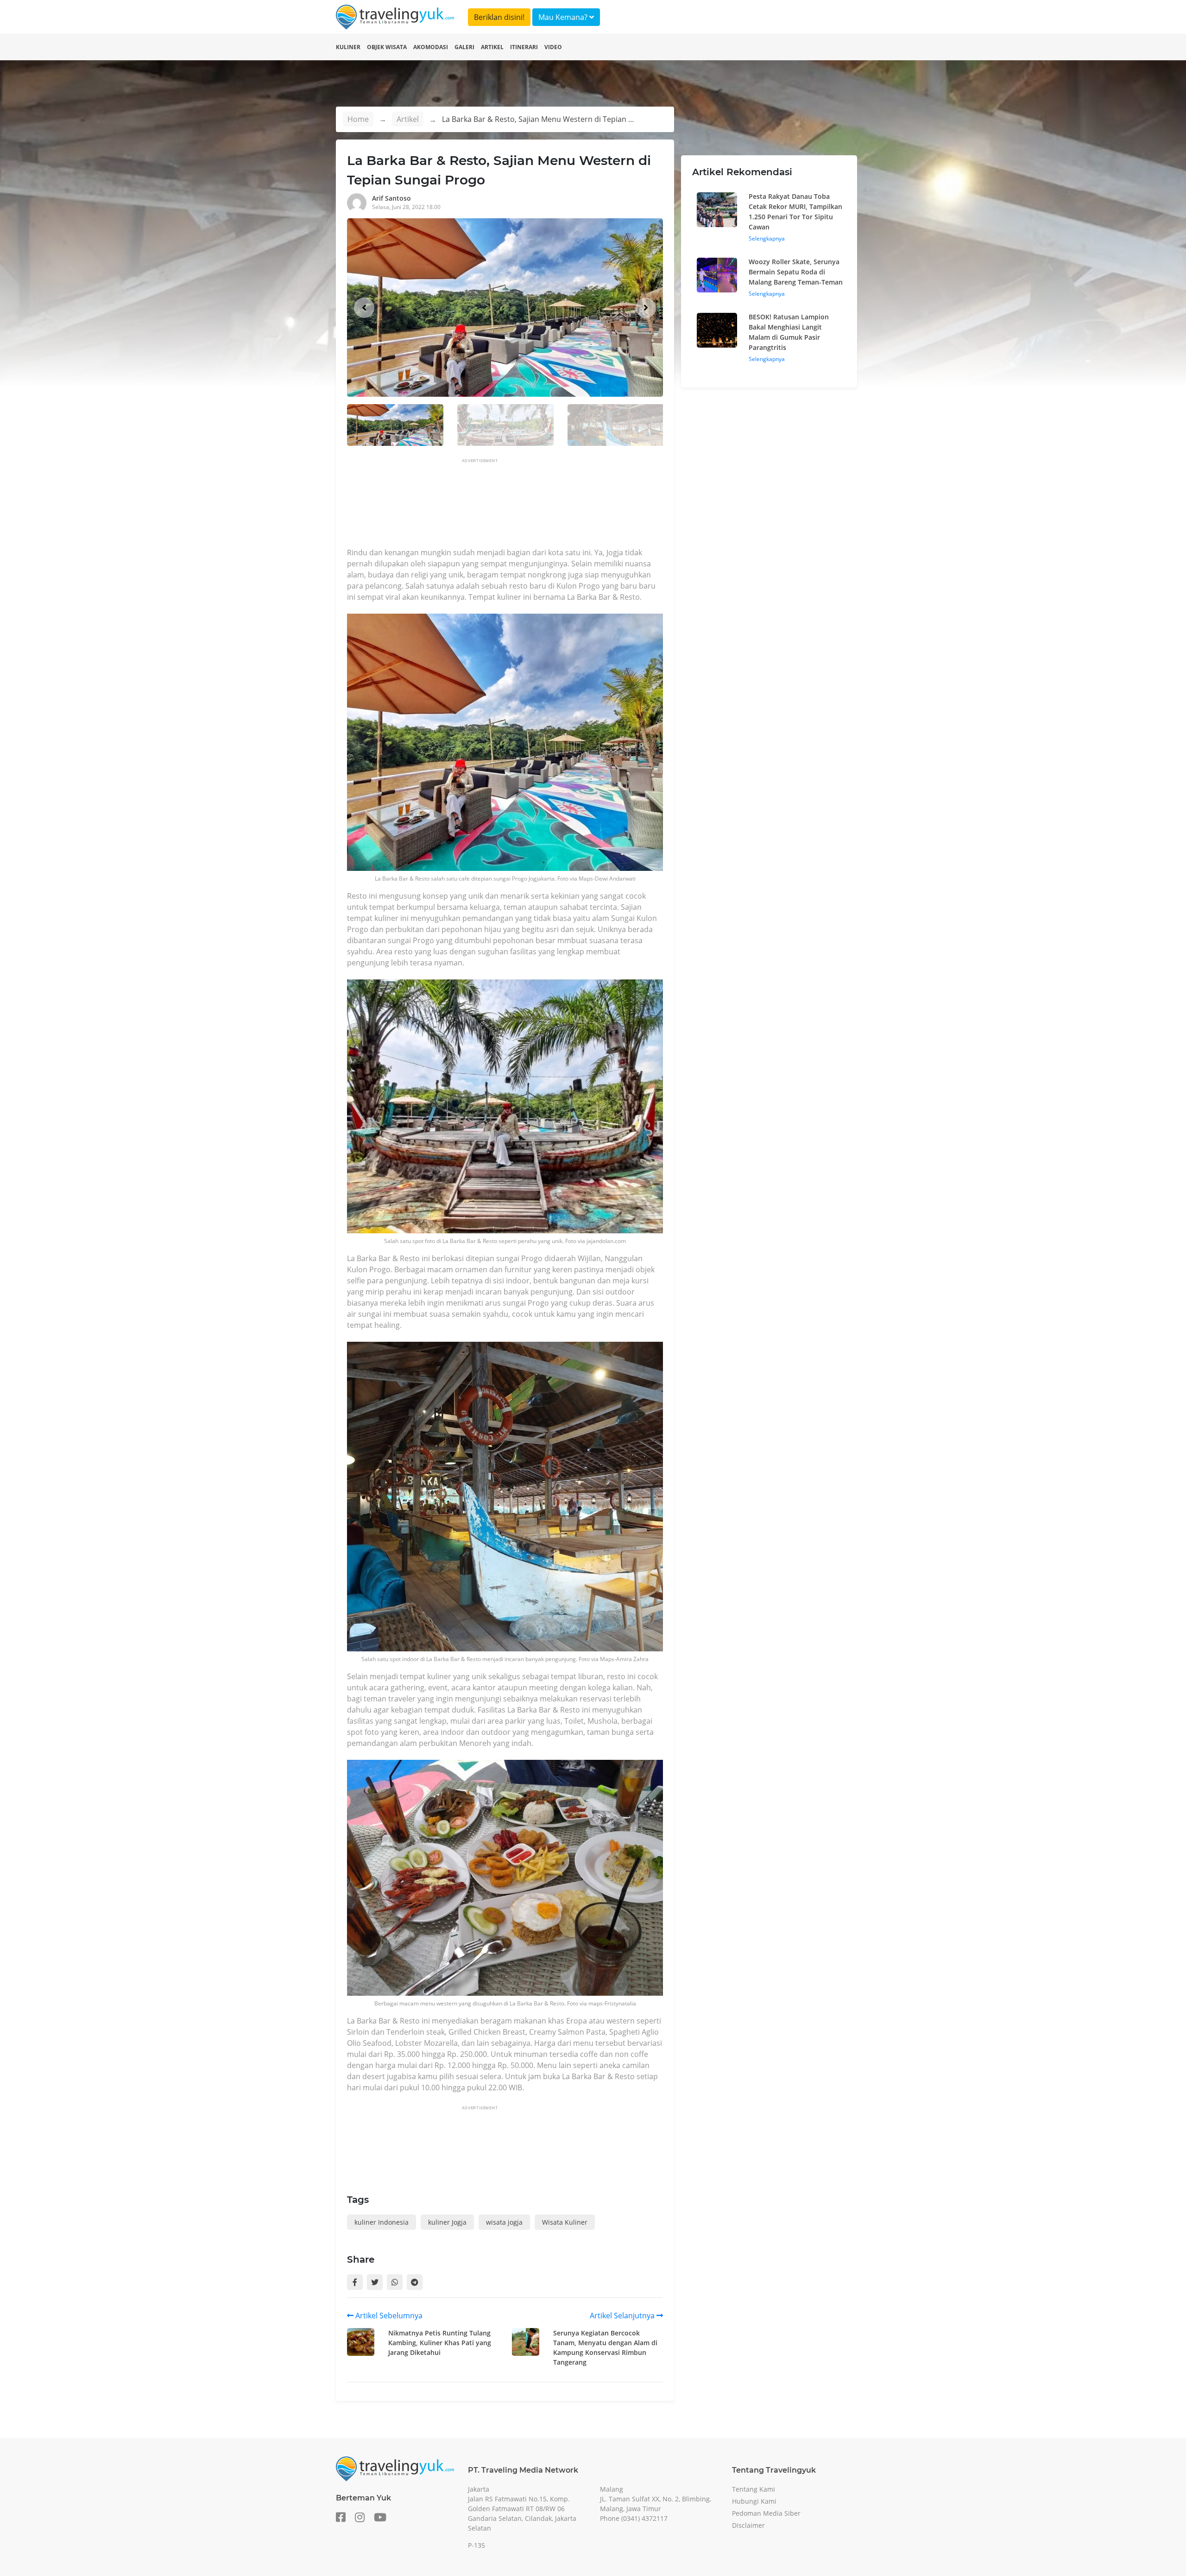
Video (553, 47)
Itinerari (524, 47)
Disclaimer (748, 2525)
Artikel (492, 47)
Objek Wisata (387, 47)
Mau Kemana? (564, 17)
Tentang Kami (754, 2489)
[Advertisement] (516, 506)
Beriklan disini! (499, 17)
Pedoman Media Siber (766, 2513)
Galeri (464, 47)
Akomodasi (431, 47)
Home (358, 119)
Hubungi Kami (754, 2501)
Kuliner (348, 47)
